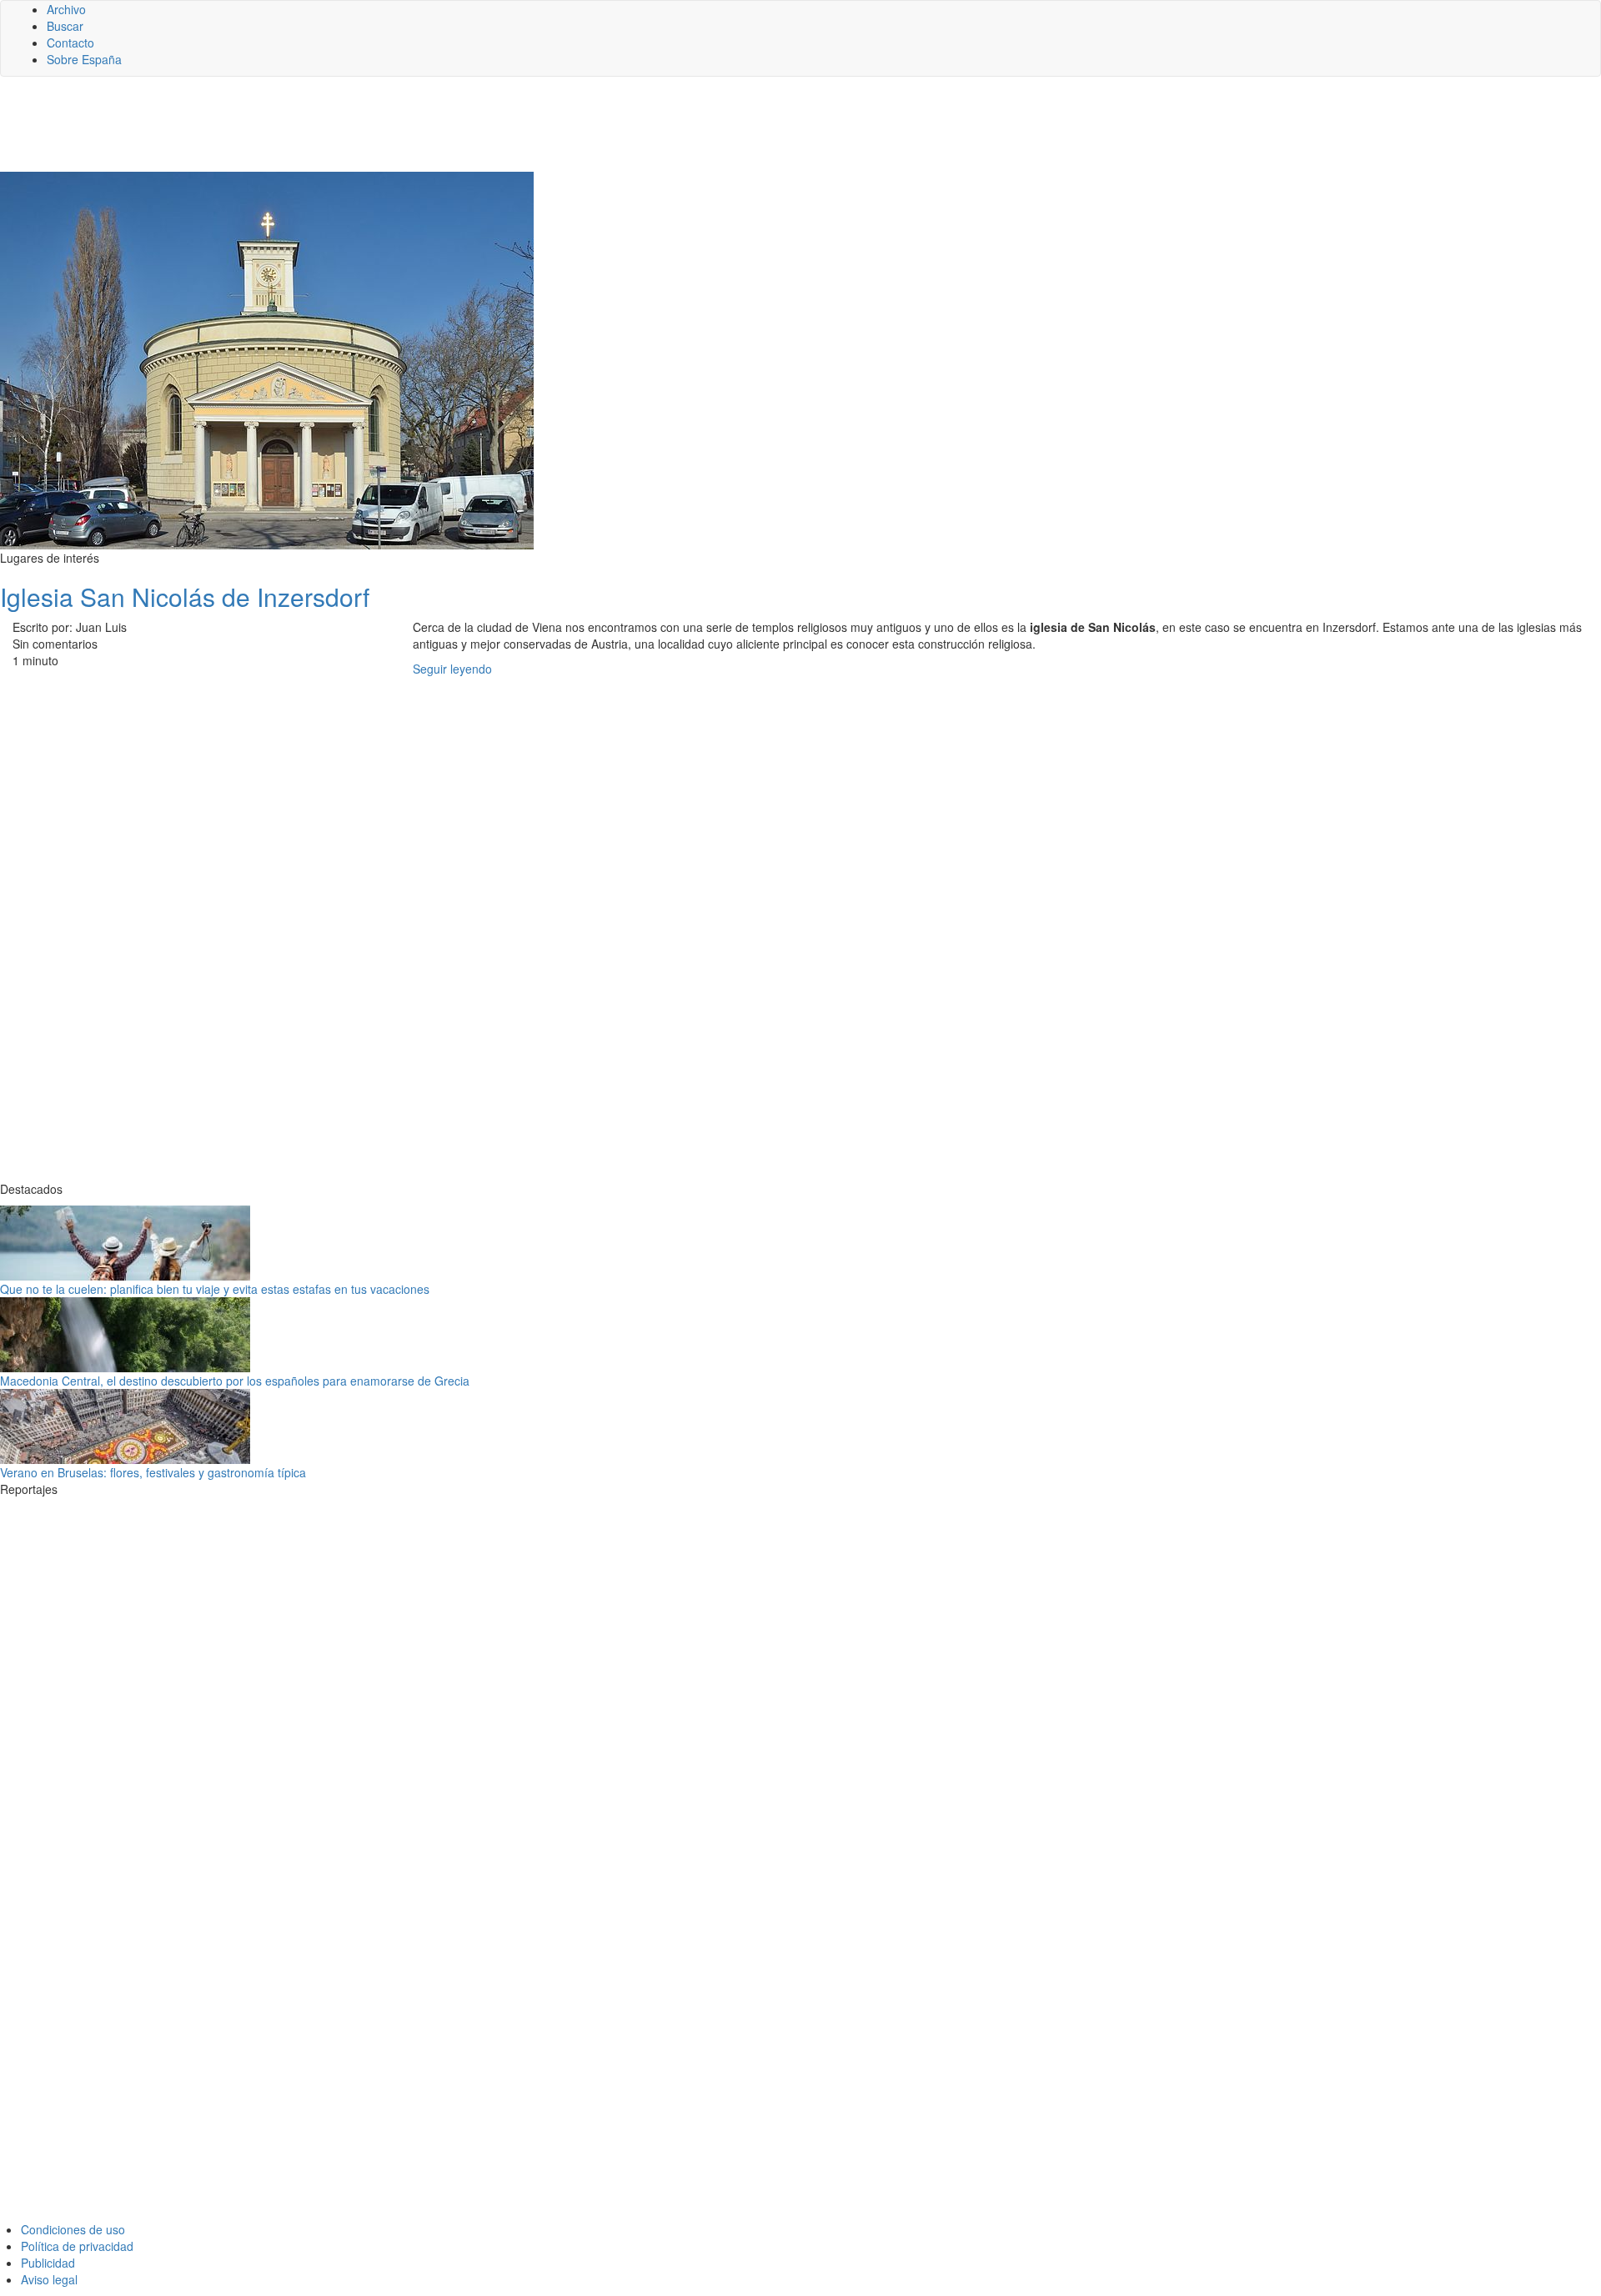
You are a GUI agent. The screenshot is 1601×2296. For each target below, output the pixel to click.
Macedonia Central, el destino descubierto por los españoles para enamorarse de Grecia (235, 1381)
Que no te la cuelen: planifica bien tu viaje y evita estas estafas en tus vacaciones (215, 1289)
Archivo (66, 9)
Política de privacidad (77, 2246)
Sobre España (84, 59)
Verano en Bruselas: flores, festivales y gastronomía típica (153, 1472)
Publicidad (48, 2263)
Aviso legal (49, 2279)
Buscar (65, 26)
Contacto (70, 43)
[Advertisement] (409, 131)
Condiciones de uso (73, 2229)
